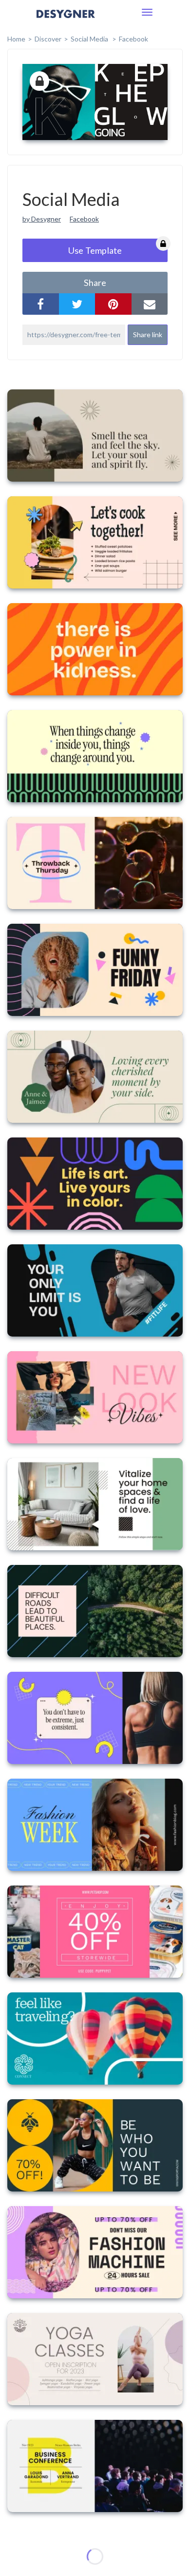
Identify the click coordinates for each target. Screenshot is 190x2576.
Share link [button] (148, 335)
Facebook (133, 39)
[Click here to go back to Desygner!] (66, 21)
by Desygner (42, 219)
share (95, 283)
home (16, 39)
